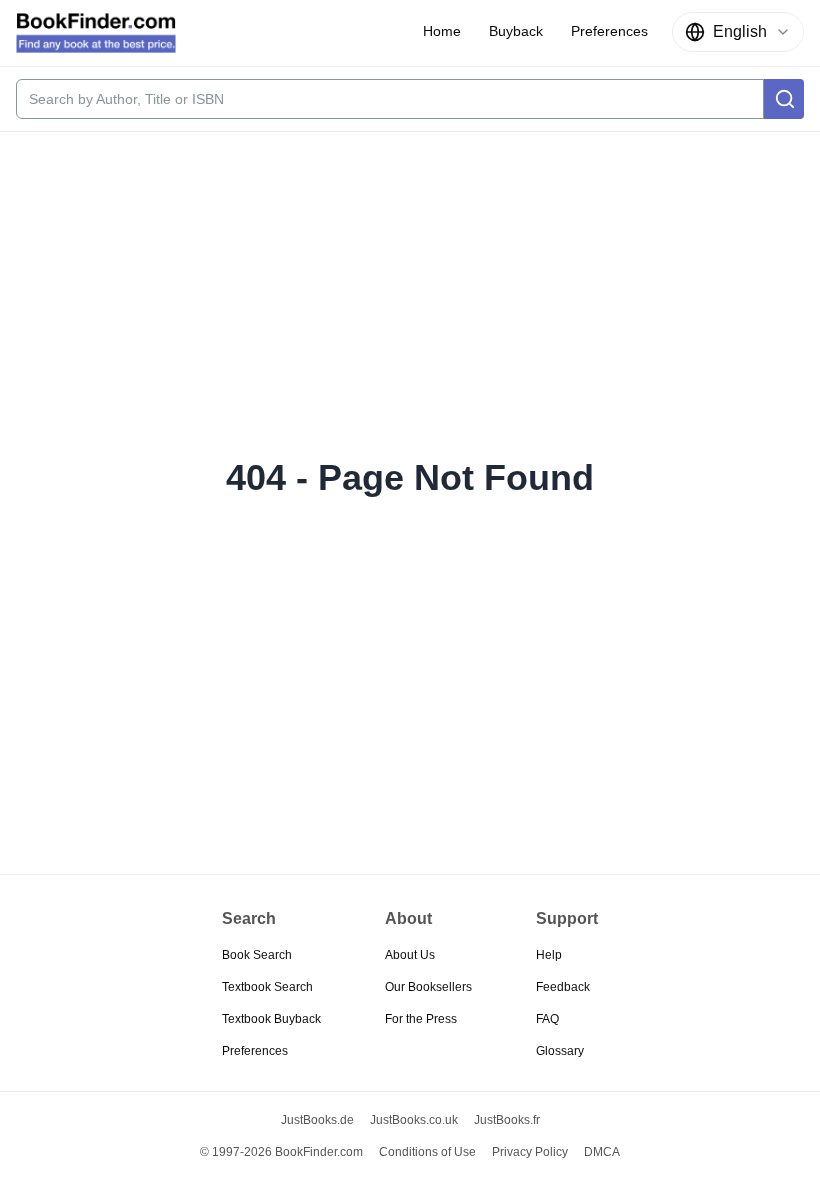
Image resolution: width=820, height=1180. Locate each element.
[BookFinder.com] (96, 33)
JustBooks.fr (507, 1120)
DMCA (602, 1152)
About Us (410, 955)
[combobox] (738, 32)
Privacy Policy (530, 1152)
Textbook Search (267, 987)
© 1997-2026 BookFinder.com (281, 1152)
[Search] (784, 99)
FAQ (547, 1019)
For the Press (421, 1019)
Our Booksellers (428, 987)
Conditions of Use (427, 1152)
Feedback (563, 987)
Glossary (560, 1051)
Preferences (255, 1051)
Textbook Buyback (271, 1019)
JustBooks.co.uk (414, 1120)
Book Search (257, 955)
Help (549, 955)
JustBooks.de (317, 1120)
